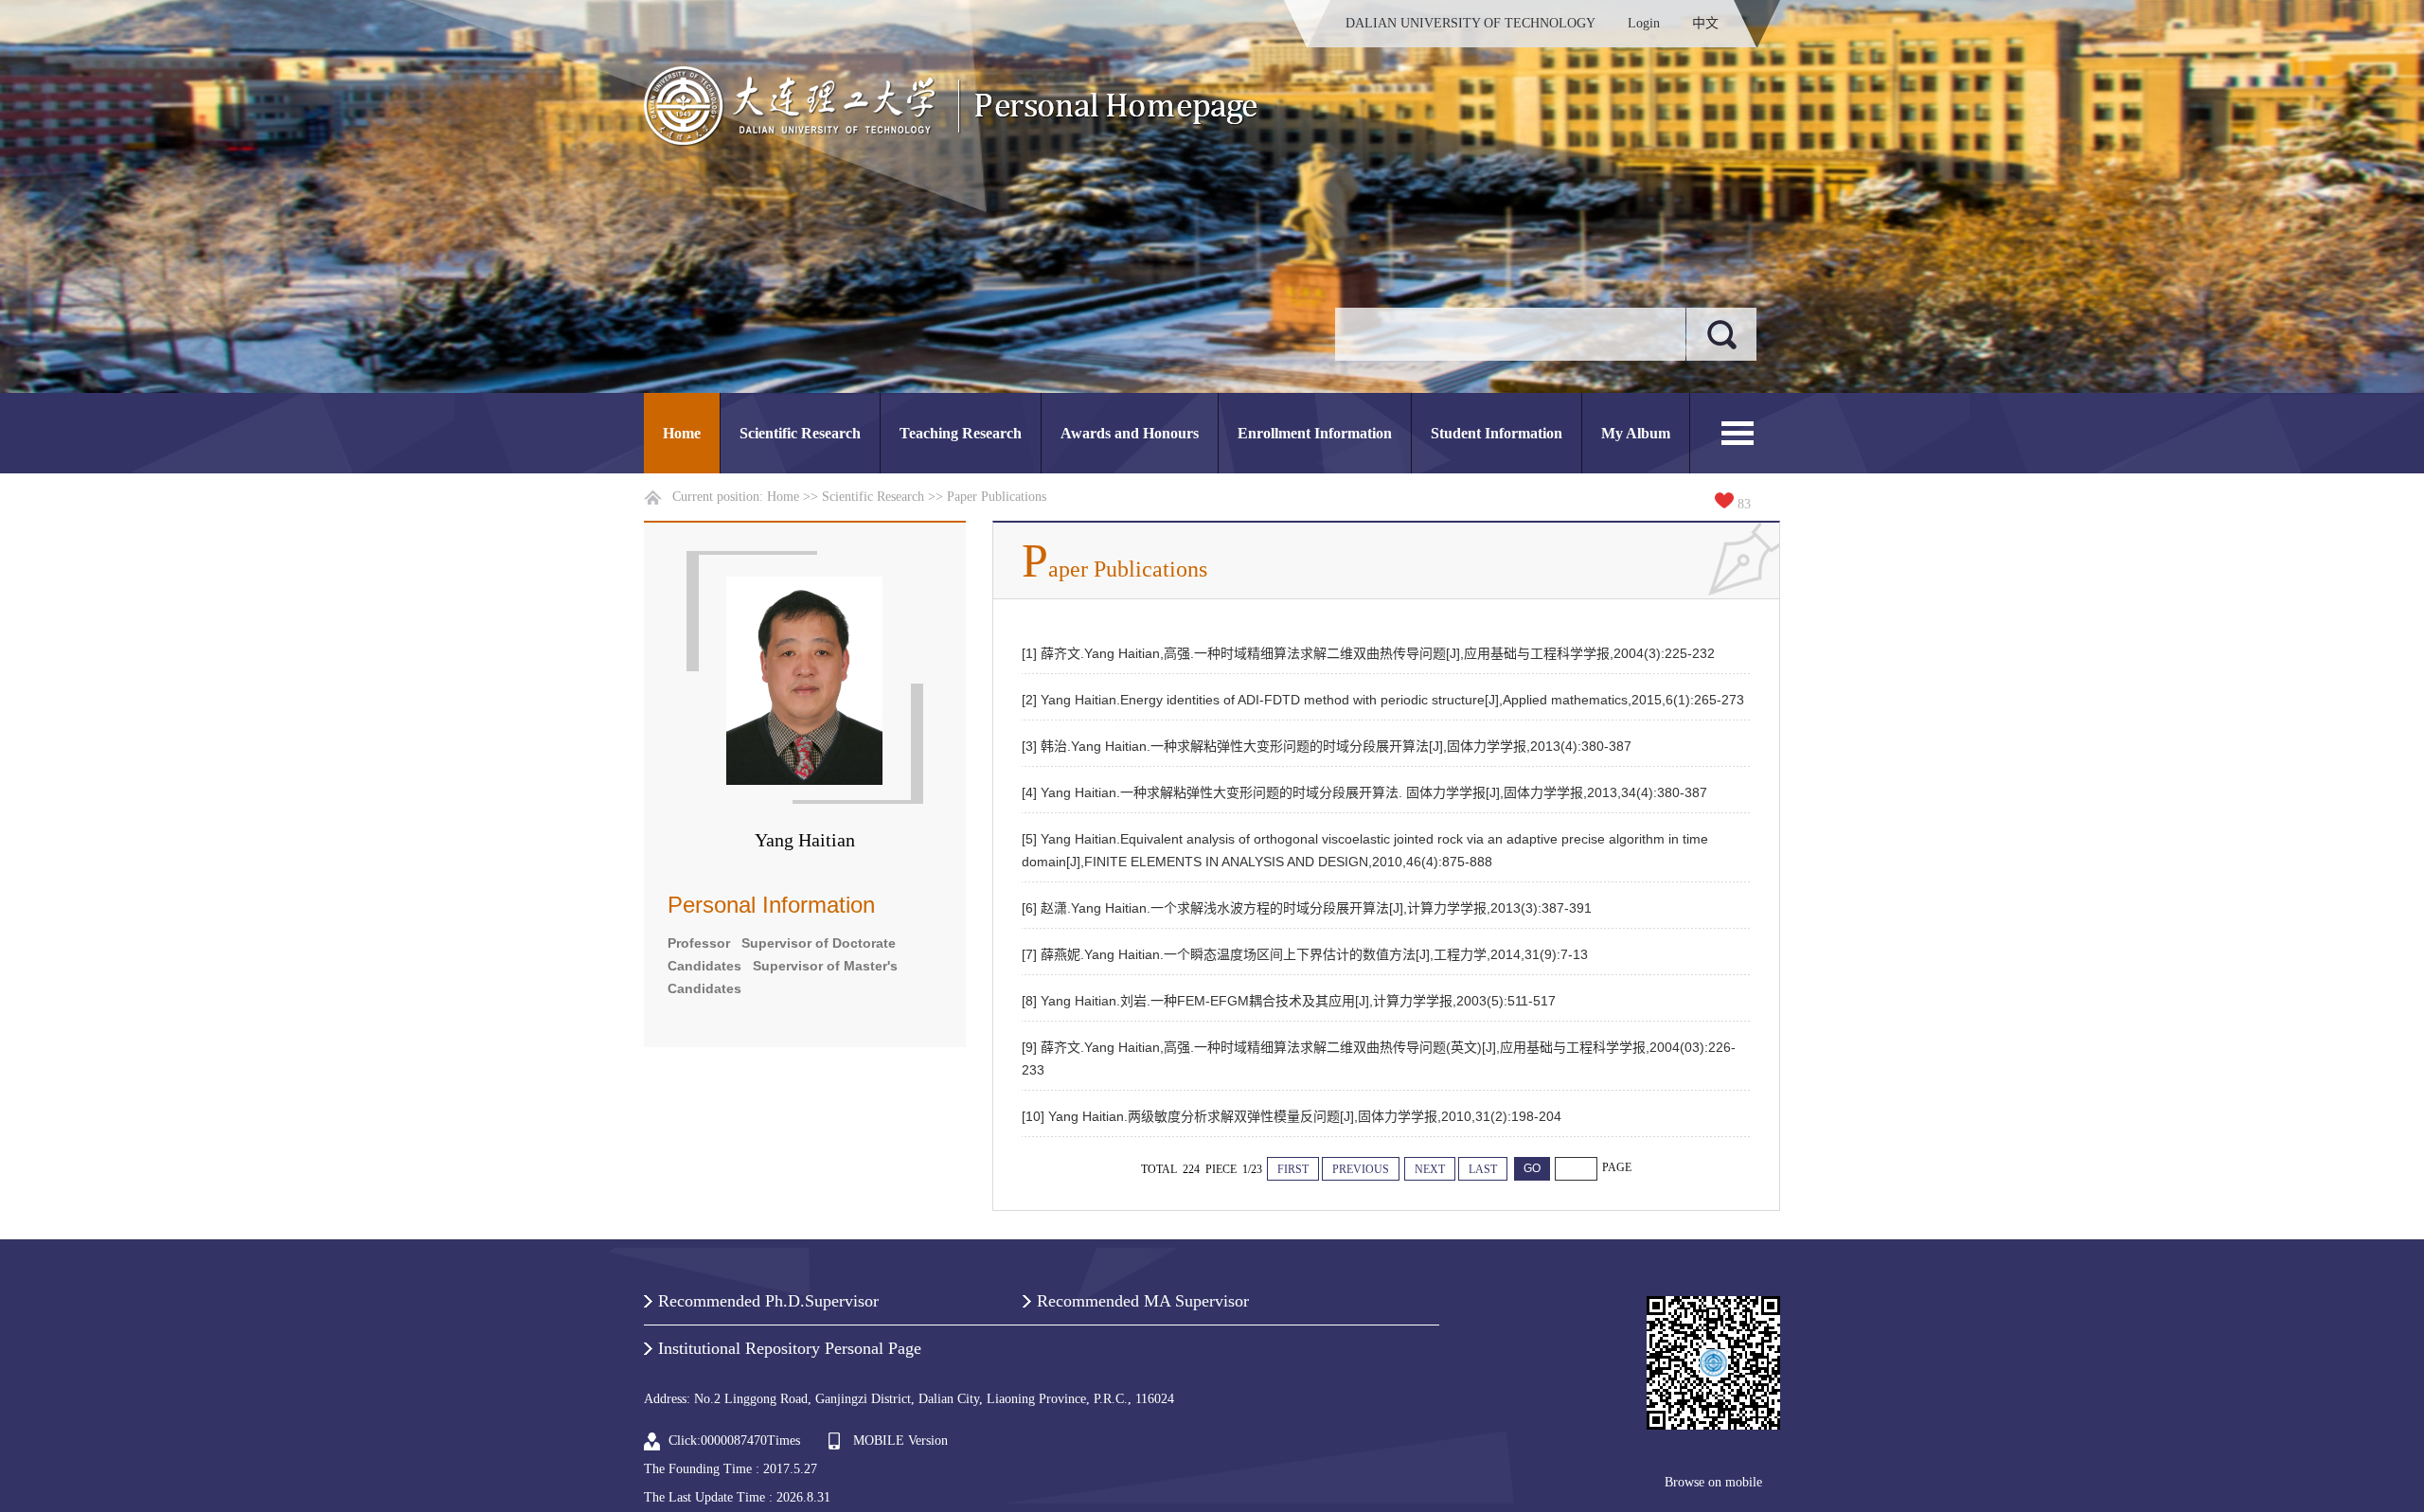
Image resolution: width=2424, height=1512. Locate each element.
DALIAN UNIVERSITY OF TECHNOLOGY (1470, 23)
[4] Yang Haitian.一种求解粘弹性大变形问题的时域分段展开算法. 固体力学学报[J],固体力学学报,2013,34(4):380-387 (1364, 792)
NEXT (1430, 1169)
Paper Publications (997, 497)
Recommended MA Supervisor (1143, 1301)
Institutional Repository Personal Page (790, 1348)
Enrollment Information (1315, 433)
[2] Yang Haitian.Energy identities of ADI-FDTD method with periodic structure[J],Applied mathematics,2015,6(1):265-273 (1383, 700)
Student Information (1497, 433)
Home (682, 433)
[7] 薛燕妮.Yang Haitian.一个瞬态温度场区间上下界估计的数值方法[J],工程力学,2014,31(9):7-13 (1305, 954)
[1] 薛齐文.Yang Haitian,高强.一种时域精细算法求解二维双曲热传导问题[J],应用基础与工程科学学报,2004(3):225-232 (1368, 653)
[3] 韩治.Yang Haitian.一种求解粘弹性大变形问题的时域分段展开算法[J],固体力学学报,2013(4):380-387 (1327, 746)
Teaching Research (961, 433)
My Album (1636, 433)
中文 (1705, 23)
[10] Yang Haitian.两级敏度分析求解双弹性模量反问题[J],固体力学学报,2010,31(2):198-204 (1292, 1116)
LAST (1483, 1169)
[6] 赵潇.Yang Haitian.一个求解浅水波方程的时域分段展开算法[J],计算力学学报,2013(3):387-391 (1307, 908)
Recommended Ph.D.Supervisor (768, 1301)
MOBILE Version (900, 1441)
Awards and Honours (1130, 433)
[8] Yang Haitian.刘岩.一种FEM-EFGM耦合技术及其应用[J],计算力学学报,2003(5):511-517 (1289, 1001)
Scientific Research (800, 433)
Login (1644, 23)
